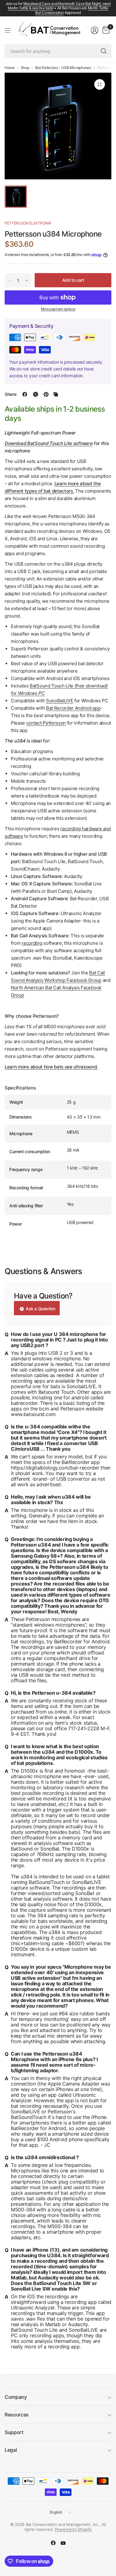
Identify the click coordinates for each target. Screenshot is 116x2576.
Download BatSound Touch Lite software (49, 443)
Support (14, 2432)
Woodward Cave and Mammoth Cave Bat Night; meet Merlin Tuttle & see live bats (59, 6)
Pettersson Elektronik (28, 223)
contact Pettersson (46, 723)
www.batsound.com (33, 1414)
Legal (11, 2450)
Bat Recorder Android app (73, 708)
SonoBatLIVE (60, 701)
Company (16, 2397)
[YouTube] (63, 2543)
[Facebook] (53, 2543)
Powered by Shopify (73, 2529)
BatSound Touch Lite (52, 686)
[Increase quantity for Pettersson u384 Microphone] (27, 280)
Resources (17, 2415)
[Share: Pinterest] (46, 394)
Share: (11, 394)
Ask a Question (40, 1309)
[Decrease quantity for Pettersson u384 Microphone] (10, 280)
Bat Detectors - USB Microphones (63, 68)
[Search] (104, 51)
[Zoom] (100, 84)
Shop (25, 68)
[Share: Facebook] (25, 394)
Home (10, 68)
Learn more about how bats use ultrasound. (51, 1067)
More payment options (58, 309)
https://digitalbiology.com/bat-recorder (55, 1468)
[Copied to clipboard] (56, 394)
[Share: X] (36, 394)
